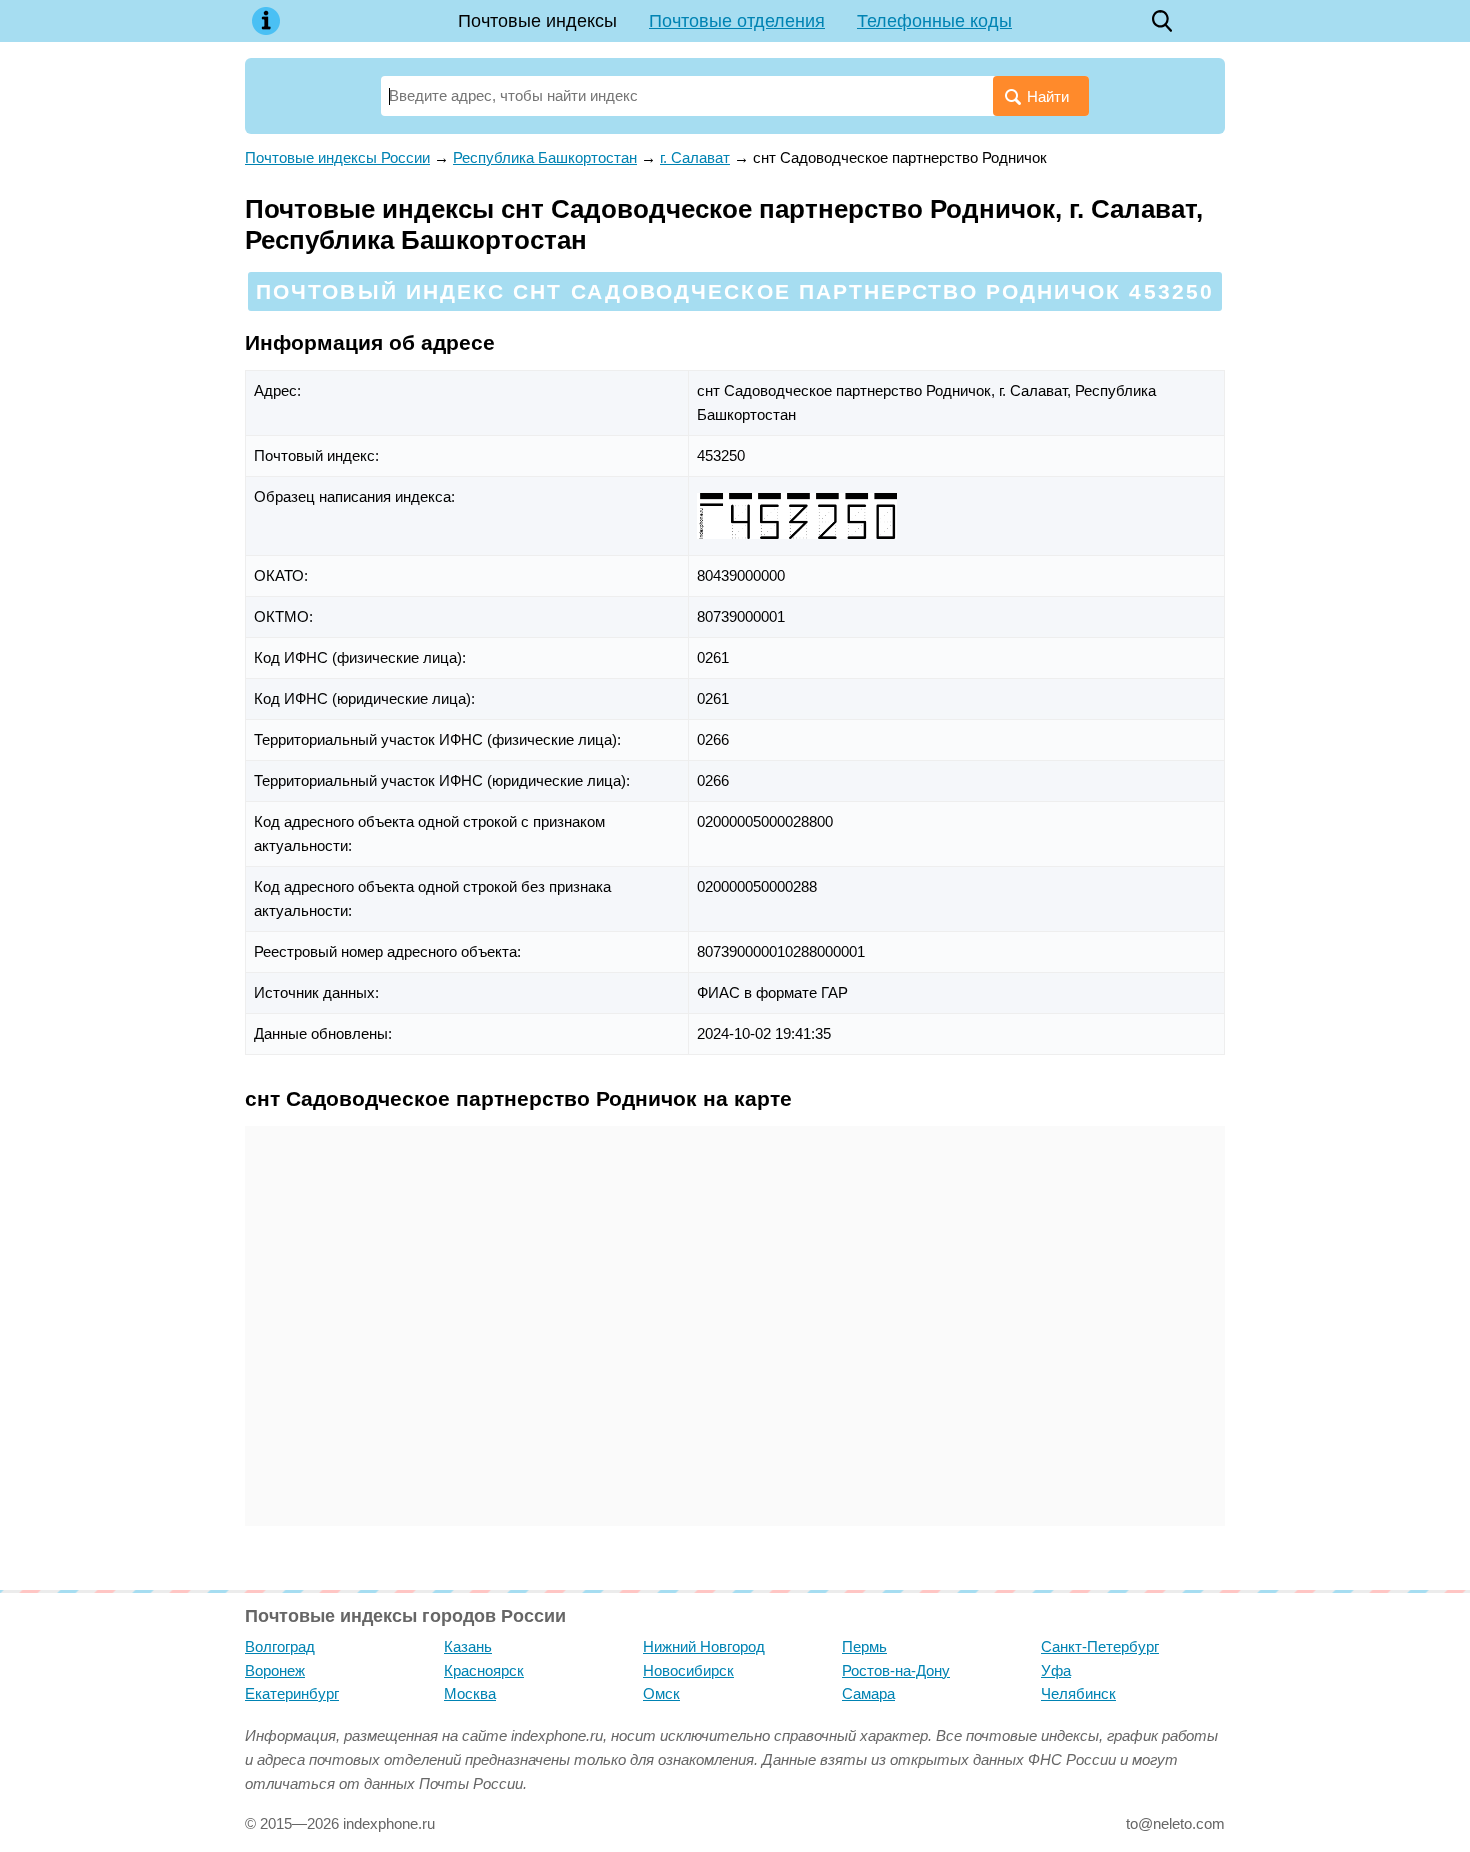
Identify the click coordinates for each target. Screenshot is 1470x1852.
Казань (468, 1646)
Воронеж (275, 1670)
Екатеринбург (292, 1693)
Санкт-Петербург (1100, 1646)
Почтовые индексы (537, 21)
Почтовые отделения (737, 21)
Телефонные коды (934, 21)
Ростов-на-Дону (896, 1670)
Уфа (1056, 1670)
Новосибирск (688, 1670)
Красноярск (484, 1670)
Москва (470, 1693)
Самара (868, 1693)
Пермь (864, 1646)
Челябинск (1078, 1693)
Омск (661, 1693)
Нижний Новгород (704, 1646)
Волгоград (280, 1646)
